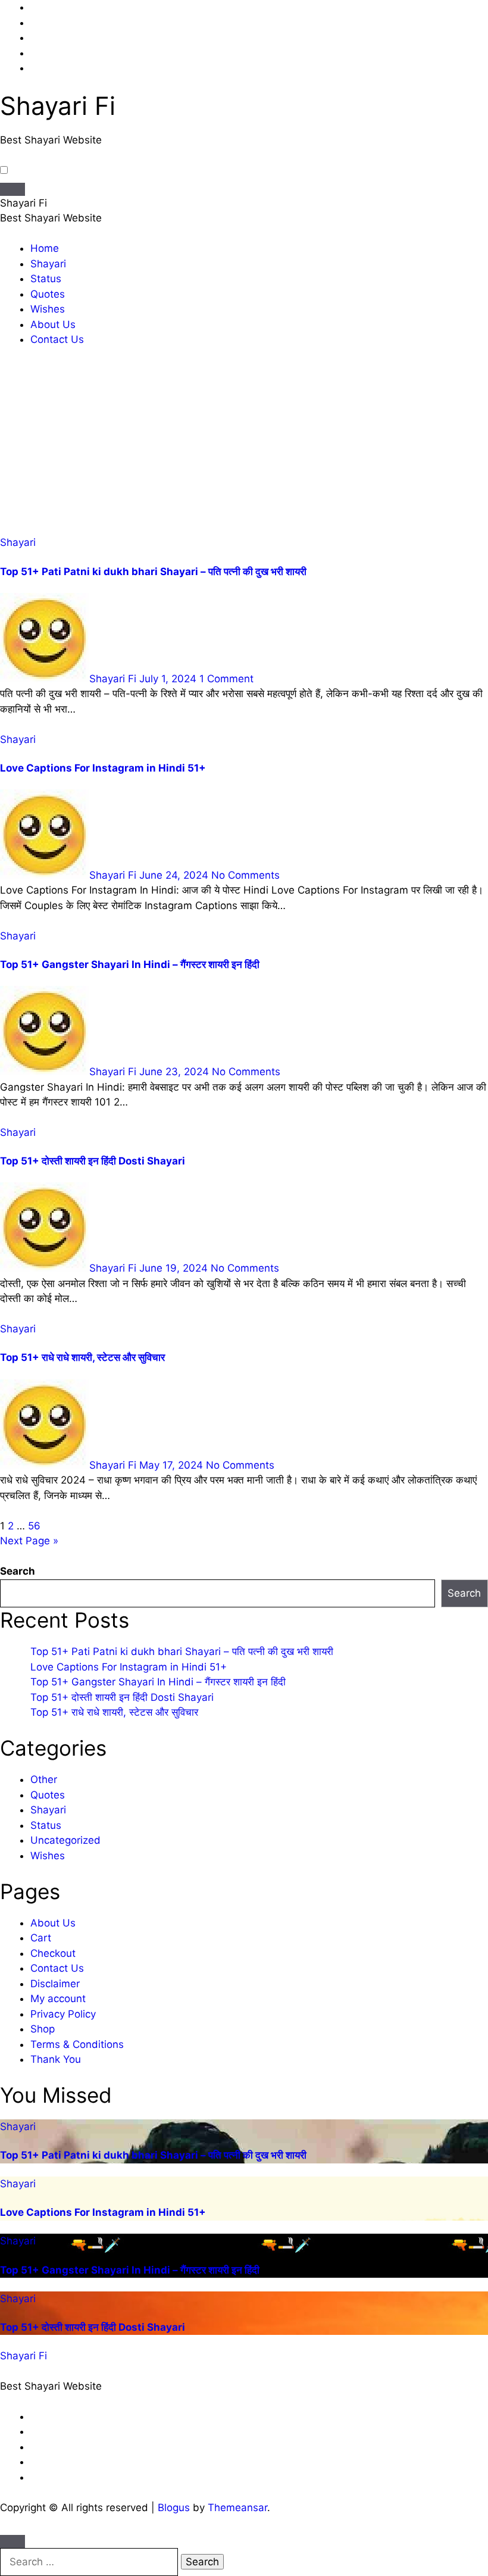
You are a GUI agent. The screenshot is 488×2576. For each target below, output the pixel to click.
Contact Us (57, 339)
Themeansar (237, 2508)
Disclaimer (55, 1984)
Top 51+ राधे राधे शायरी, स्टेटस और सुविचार (82, 1357)
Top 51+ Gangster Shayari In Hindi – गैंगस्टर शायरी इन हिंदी (130, 964)
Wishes (48, 309)
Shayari (48, 264)
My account (58, 1999)
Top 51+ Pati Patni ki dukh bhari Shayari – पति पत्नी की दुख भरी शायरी (153, 572)
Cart (41, 1938)
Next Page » (29, 1541)
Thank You (56, 2059)
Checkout (53, 1953)
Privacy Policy (63, 2014)
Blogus (174, 2508)
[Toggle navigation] (12, 189)
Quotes (48, 294)
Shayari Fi (58, 106)
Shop (43, 2029)
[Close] (12, 2541)
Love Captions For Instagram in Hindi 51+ (103, 768)
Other (44, 1779)
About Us (53, 324)
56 (34, 1526)
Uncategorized (65, 1840)
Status (46, 279)
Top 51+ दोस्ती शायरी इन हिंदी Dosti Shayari (93, 1161)
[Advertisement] (244, 446)
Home (45, 248)
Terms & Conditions (77, 2044)
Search (18, 1571)
